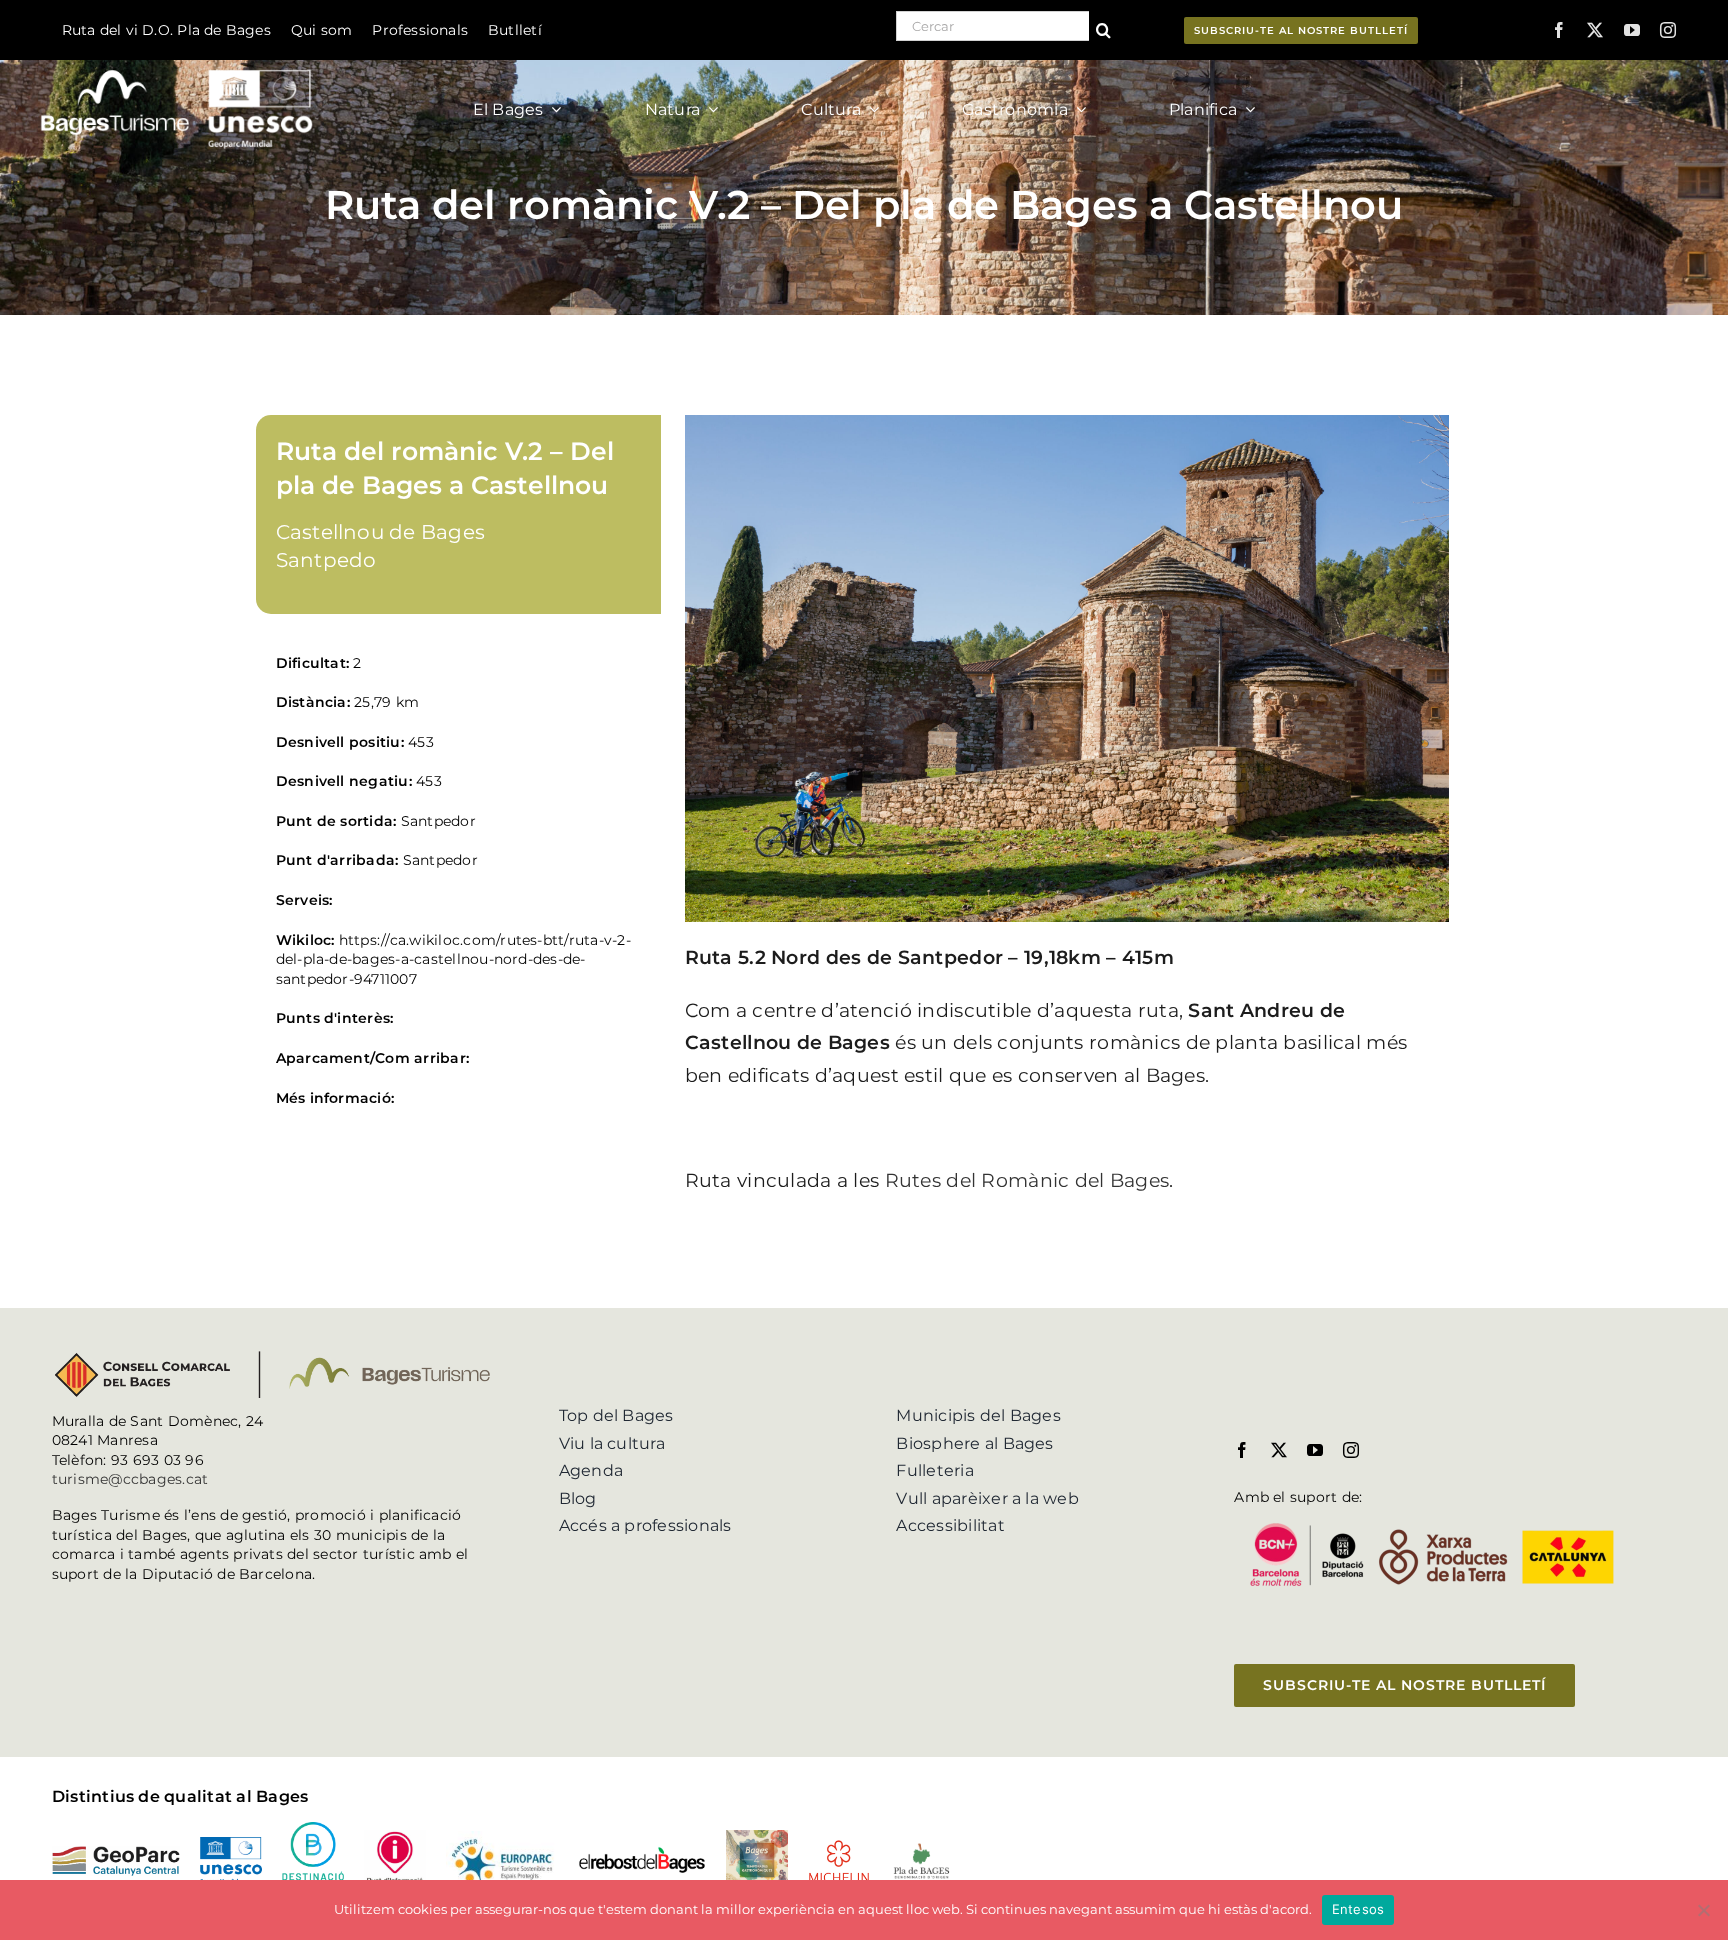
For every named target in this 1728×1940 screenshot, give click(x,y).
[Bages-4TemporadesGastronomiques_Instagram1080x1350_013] (757, 1837)
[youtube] (1632, 30)
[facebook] (1559, 30)
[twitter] (1595, 30)
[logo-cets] (502, 1838)
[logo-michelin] (839, 1846)
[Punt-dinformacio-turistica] (395, 1837)
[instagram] (1668, 30)
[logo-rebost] (642, 1853)
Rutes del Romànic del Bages (1027, 1180)
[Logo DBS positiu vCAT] (313, 1829)
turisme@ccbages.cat (130, 1479)
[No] (1703, 1910)
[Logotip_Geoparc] (116, 1853)
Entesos (1358, 1909)
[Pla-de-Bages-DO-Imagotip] (921, 1848)
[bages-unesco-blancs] (178, 64)
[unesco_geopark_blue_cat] (231, 1844)
